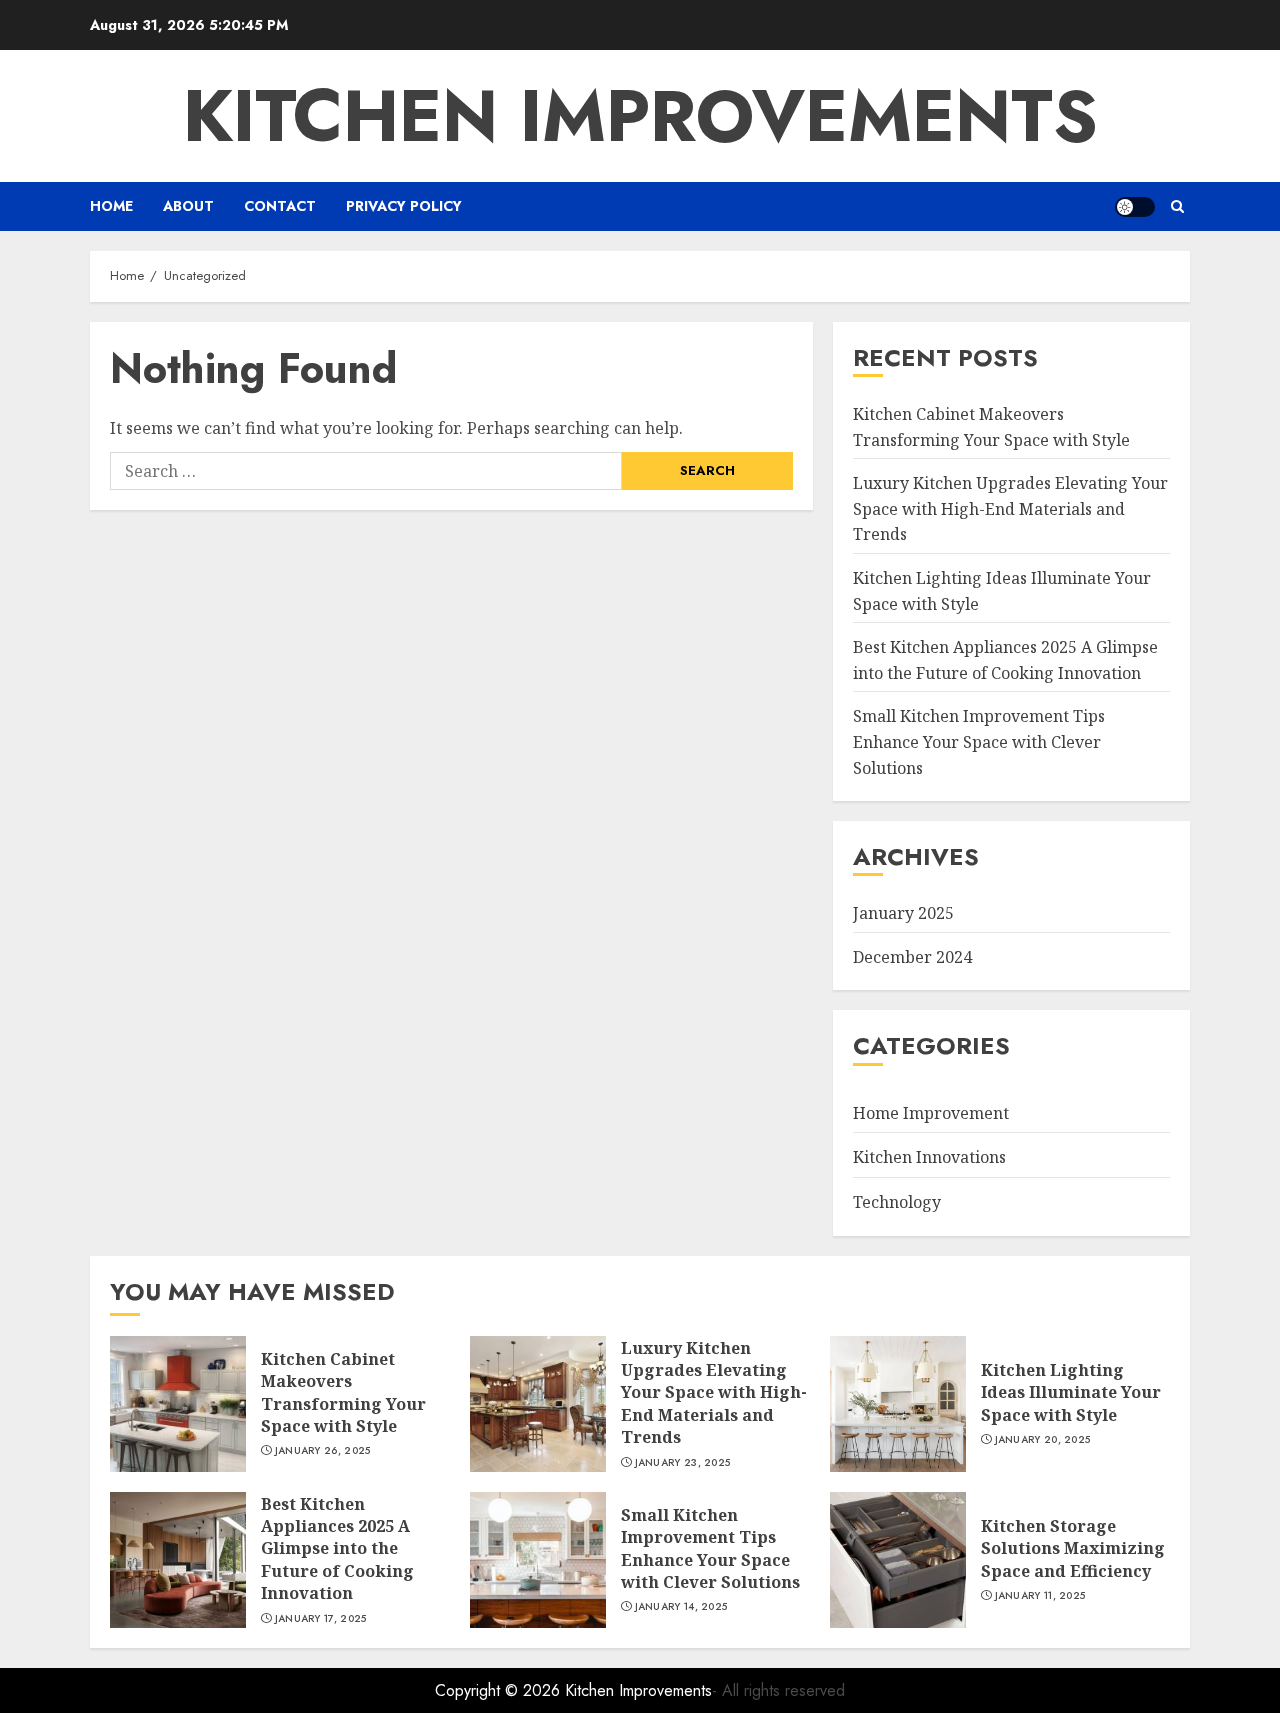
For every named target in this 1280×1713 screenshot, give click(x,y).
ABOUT (188, 206)
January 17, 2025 (321, 1619)
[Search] (1177, 206)
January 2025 (903, 913)
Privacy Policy (404, 206)
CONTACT (280, 206)
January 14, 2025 (681, 1607)
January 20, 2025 (1043, 1440)
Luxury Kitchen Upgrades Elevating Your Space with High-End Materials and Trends (1010, 508)
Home (111, 206)
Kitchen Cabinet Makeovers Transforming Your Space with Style (343, 1392)
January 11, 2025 (1040, 1596)
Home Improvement (931, 1113)
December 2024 (912, 957)
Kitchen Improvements (640, 116)
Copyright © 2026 (500, 1690)
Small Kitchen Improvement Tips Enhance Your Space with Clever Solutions (979, 741)
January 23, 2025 (683, 1463)
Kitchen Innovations (929, 1157)
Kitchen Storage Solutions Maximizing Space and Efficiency (1073, 1548)
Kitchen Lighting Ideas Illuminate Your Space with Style (1071, 1392)
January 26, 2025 (323, 1451)
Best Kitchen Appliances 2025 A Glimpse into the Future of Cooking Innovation (337, 1549)
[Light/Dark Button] (1135, 207)
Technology (897, 1202)
